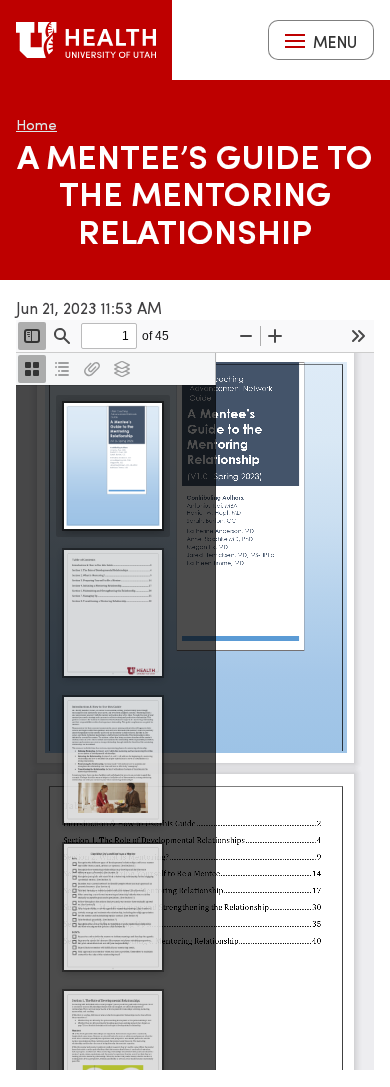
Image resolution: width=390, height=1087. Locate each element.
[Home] (86, 40)
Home (36, 124)
